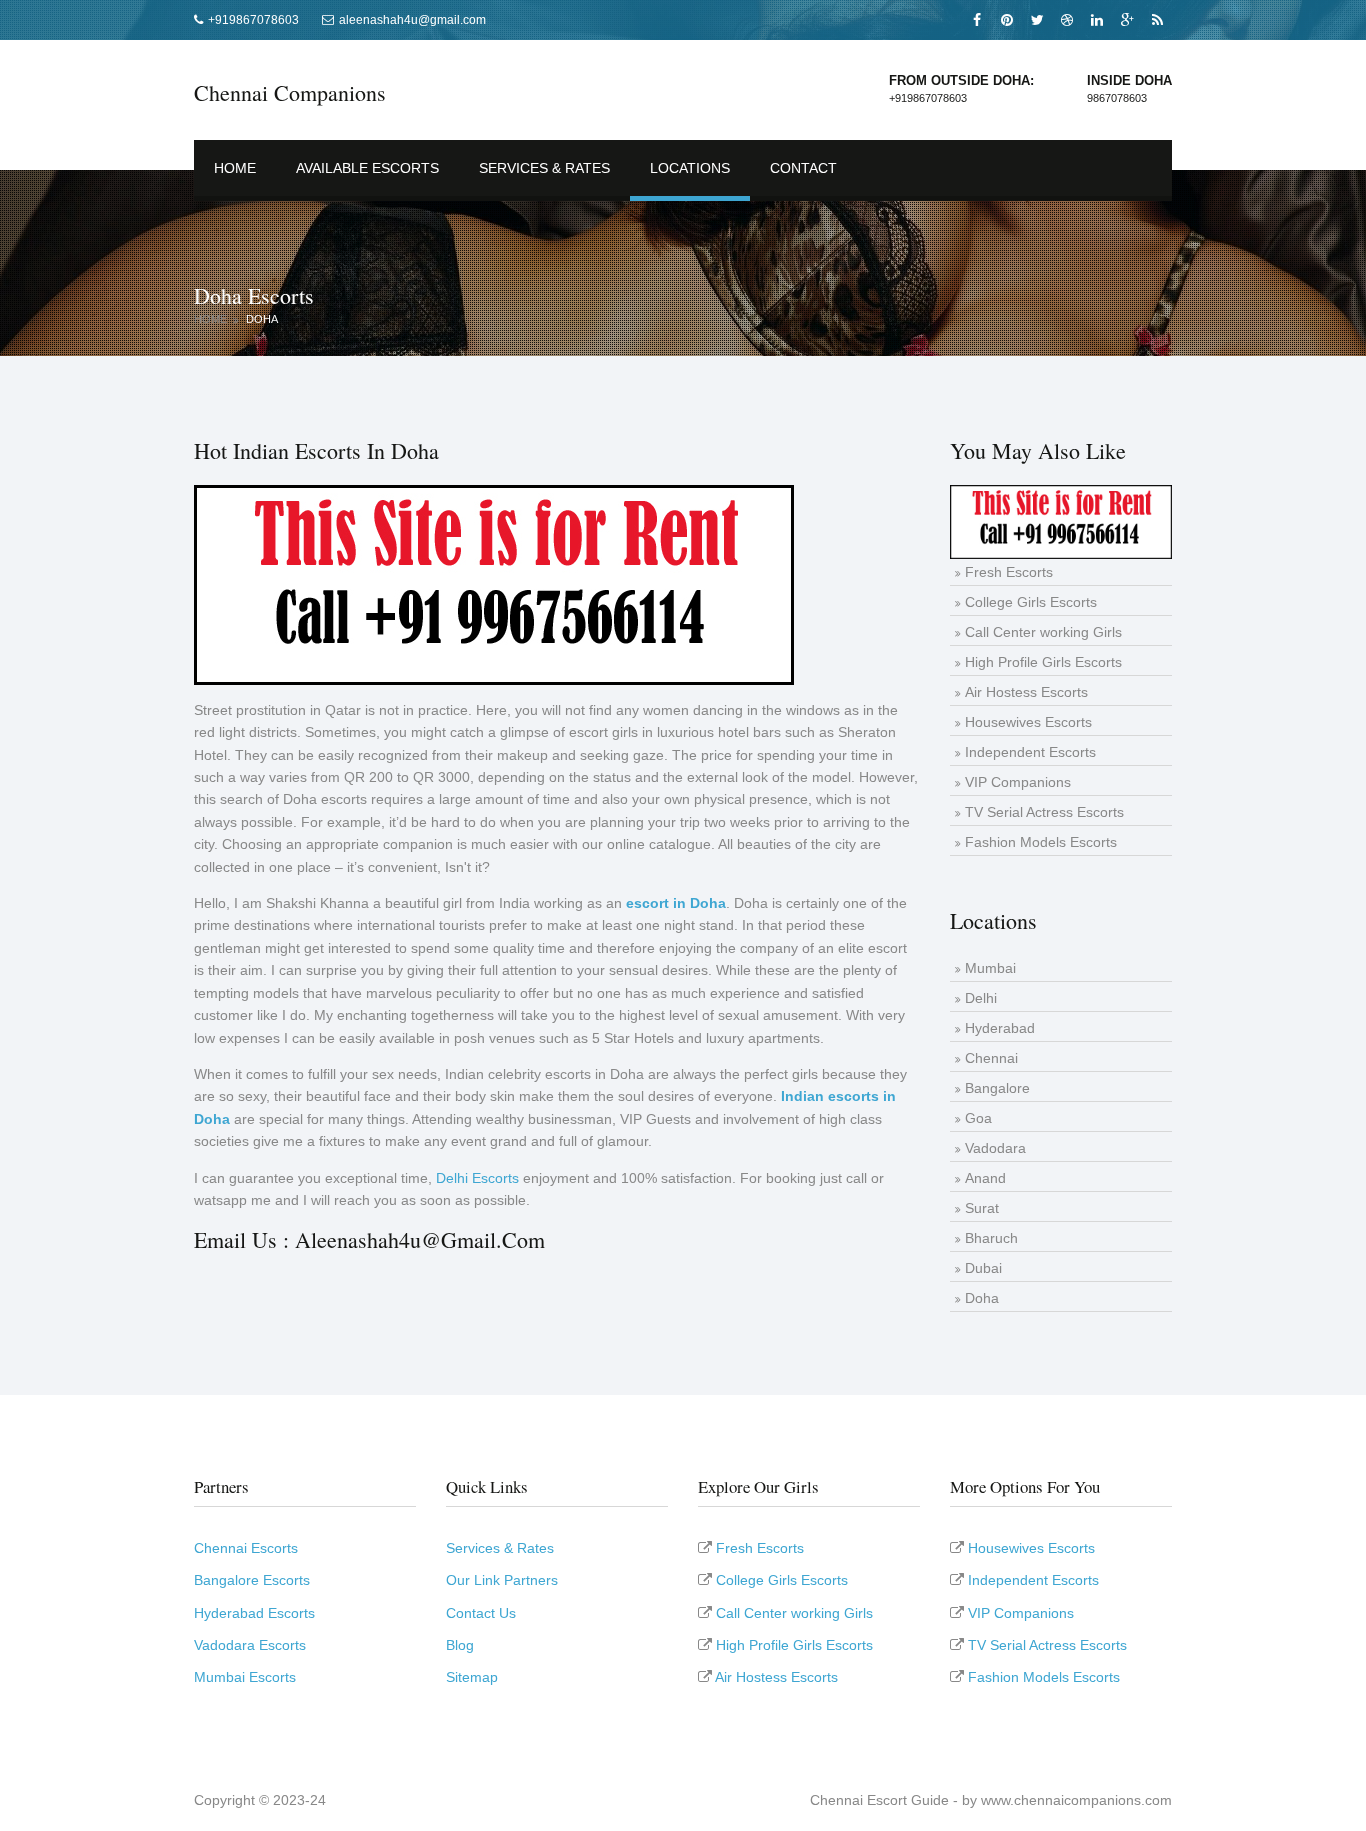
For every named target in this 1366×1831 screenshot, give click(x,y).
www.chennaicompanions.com (1076, 1800)
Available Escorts (367, 168)
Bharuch (991, 1238)
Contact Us (481, 1613)
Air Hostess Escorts (1026, 692)
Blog (460, 1645)
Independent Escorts (1030, 752)
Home (235, 168)
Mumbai (990, 968)
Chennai (991, 1058)
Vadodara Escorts (250, 1645)
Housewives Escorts (1028, 722)
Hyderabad (1000, 1028)
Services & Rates (544, 168)
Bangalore (997, 1088)
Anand (985, 1178)
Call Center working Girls (1043, 632)
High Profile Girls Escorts (1043, 662)
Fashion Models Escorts (1041, 842)
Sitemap (472, 1677)
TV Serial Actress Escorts (1044, 812)
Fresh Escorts (1009, 572)
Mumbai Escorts (245, 1677)
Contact (803, 168)
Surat (982, 1208)
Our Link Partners (502, 1580)
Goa (978, 1118)
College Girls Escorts (1031, 602)
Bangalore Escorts (252, 1580)
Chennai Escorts (246, 1548)
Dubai (983, 1268)
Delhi (981, 998)
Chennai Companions (290, 92)
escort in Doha (676, 903)
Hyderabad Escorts (254, 1613)
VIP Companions (1018, 782)
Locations (690, 168)
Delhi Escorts (477, 1178)
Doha (262, 319)
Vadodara (995, 1148)
